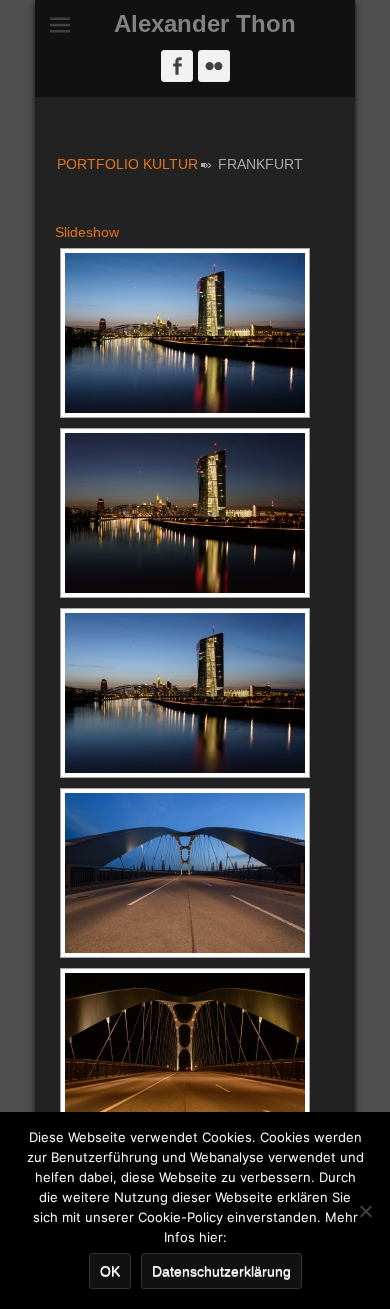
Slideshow (87, 232)
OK (110, 1271)
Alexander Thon (205, 23)
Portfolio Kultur (127, 164)
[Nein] (365, 1211)
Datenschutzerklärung (221, 1271)
